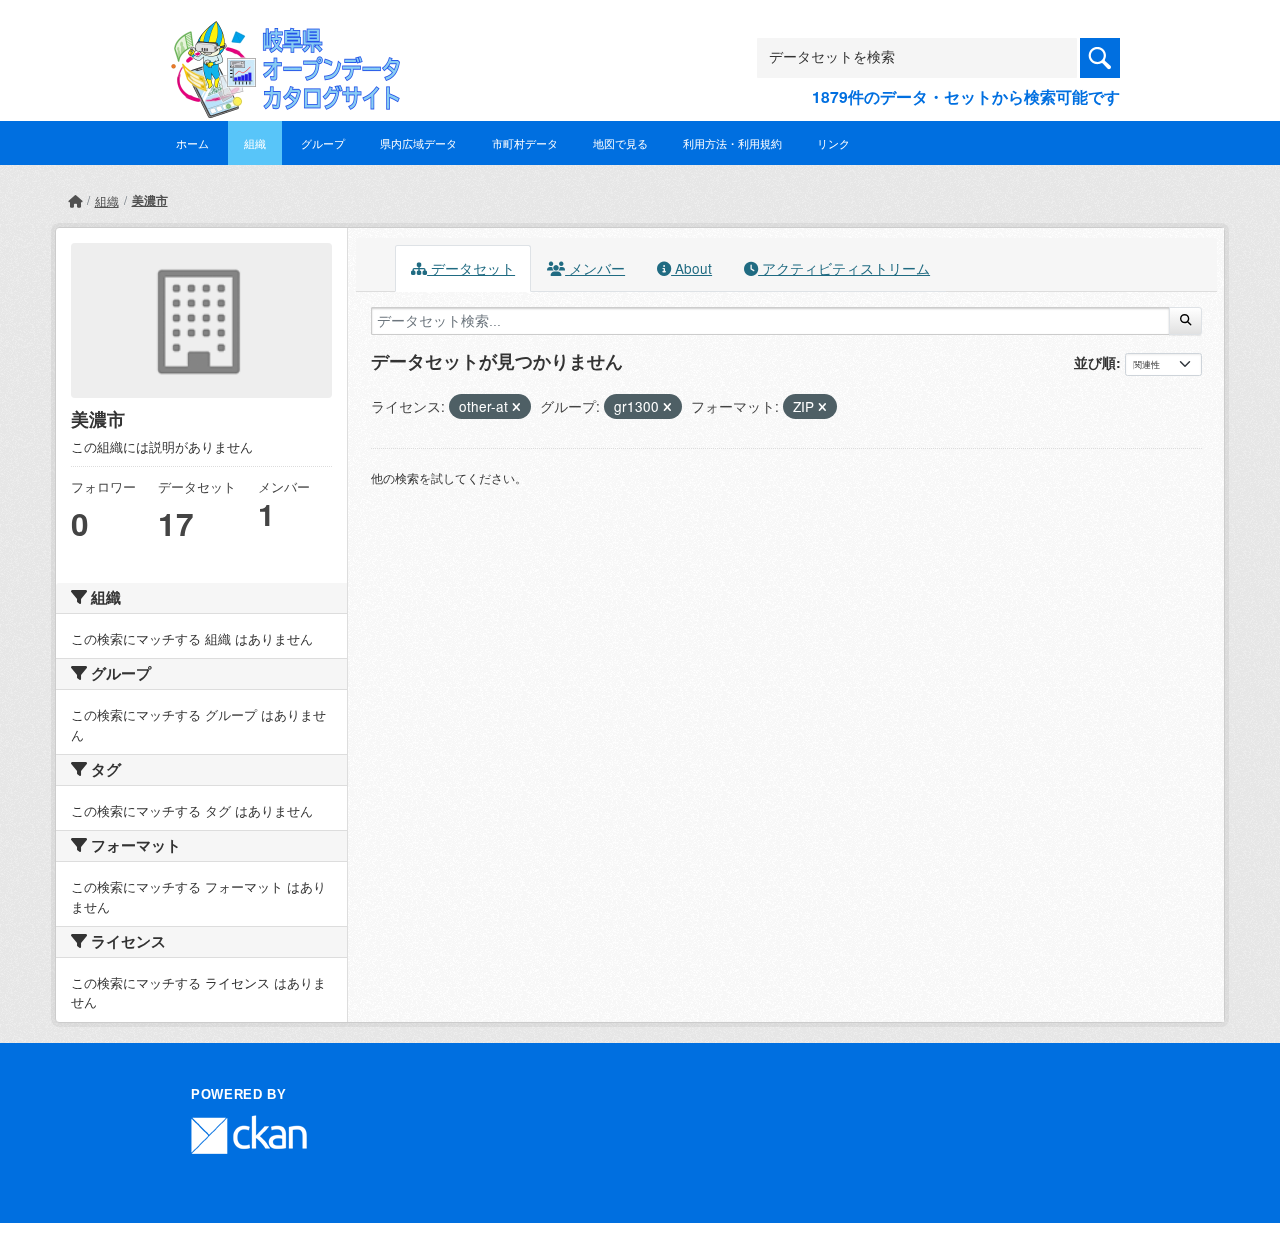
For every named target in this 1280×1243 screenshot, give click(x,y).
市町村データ (525, 143)
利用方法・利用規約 (732, 143)
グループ (323, 143)
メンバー (595, 268)
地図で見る (620, 143)
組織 (255, 143)
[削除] (516, 407)
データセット (471, 268)
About (691, 268)
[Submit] (1185, 321)
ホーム (192, 143)
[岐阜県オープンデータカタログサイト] (280, 36)
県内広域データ (418, 143)
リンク (833, 143)
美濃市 (150, 200)
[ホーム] (75, 200)
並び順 (1095, 362)
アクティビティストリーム (844, 268)
